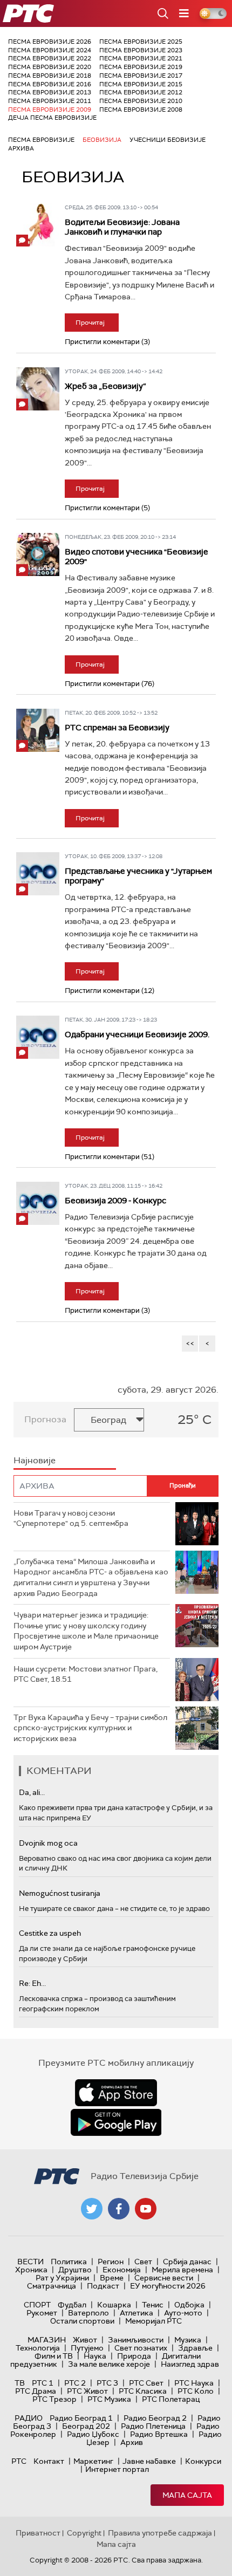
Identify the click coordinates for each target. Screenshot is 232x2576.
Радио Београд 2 (155, 2418)
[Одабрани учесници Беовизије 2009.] (38, 1037)
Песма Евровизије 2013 (50, 92)
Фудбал (72, 2305)
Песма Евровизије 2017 (141, 76)
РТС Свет (146, 2383)
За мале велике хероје (109, 2364)
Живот (85, 2340)
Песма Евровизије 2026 (50, 42)
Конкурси (203, 2461)
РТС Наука (194, 2383)
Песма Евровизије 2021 (141, 58)
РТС (19, 2461)
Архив (132, 2442)
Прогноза (45, 1419)
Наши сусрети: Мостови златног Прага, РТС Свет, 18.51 (86, 1674)
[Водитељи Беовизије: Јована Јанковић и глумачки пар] (38, 225)
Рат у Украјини (62, 2278)
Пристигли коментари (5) (107, 508)
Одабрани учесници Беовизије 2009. (137, 1034)
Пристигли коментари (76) (110, 684)
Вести (30, 2262)
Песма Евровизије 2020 (50, 67)
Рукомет (42, 2313)
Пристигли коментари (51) (110, 1157)
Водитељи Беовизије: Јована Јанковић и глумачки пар (122, 227)
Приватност (38, 2533)
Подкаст (103, 2286)
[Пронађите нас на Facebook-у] (119, 2209)
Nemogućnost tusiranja (60, 1893)
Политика (69, 2262)
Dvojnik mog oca (48, 1843)
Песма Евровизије (41, 140)
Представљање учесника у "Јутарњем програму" (138, 876)
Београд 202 (86, 2426)
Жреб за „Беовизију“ (105, 386)
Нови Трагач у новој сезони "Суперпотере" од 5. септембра (71, 1518)
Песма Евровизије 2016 (50, 84)
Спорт (37, 2305)
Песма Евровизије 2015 (141, 84)
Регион (111, 2262)
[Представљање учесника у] (38, 874)
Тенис (153, 2305)
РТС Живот (87, 2391)
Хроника (31, 2270)
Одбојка (189, 2305)
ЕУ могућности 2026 (168, 2286)
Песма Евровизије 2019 (141, 67)
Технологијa (38, 2348)
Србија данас (187, 2262)
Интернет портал (117, 2469)
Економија (122, 2270)
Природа (134, 2356)
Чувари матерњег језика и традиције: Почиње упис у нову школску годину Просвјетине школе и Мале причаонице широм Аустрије (86, 1631)
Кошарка (114, 2305)
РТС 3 (107, 2383)
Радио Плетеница (153, 2426)
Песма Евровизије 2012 (141, 92)
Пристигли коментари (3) (107, 342)
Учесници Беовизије (168, 140)
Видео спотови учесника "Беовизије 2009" (137, 557)
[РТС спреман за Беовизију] (38, 730)
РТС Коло (196, 2391)
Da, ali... (32, 1792)
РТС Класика (143, 2391)
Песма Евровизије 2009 (50, 109)
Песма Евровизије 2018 (50, 76)
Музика (188, 2340)
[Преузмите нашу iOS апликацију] (116, 2093)
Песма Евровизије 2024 (50, 50)
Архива (21, 148)
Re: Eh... (32, 1983)
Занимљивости (136, 2340)
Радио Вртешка (159, 2434)
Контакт (49, 2461)
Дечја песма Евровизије (52, 118)
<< (190, 1343)
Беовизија (102, 140)
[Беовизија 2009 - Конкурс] (38, 1203)
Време (112, 2278)
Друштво (75, 2270)
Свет (143, 2262)
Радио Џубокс (93, 2434)
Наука (95, 2356)
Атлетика (137, 2313)
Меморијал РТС (153, 2321)
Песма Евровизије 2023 (141, 50)
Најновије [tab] (35, 1460)
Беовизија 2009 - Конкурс (115, 1201)
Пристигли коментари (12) (110, 991)
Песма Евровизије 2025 (141, 42)
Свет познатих (141, 2348)
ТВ (20, 2383)
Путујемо (87, 2348)
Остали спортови (82, 2321)
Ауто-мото (183, 2313)
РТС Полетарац (171, 2399)
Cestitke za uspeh (50, 1933)
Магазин (47, 2340)
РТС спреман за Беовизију (117, 728)
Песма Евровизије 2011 (50, 101)
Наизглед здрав (190, 2364)
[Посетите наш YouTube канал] (146, 2209)
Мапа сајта (187, 2495)
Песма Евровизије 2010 (141, 101)
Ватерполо (88, 2313)
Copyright (84, 2533)
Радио (29, 2418)
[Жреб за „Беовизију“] (38, 389)
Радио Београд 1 (81, 2418)
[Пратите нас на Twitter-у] (92, 2209)
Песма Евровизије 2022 (50, 58)
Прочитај (90, 323)
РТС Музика (109, 2399)
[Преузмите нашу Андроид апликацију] (116, 2122)
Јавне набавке (149, 2461)
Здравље (195, 2348)
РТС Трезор (54, 2399)
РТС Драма (36, 2391)
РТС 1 (43, 2383)
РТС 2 (75, 2383)
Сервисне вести (164, 2278)
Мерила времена (182, 2270)
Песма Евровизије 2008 (141, 109)
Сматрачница (52, 2286)
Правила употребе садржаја (160, 2533)
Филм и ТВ (54, 2356)
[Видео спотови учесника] (38, 554)
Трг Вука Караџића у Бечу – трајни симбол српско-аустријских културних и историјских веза (90, 1728)
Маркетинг (93, 2461)
